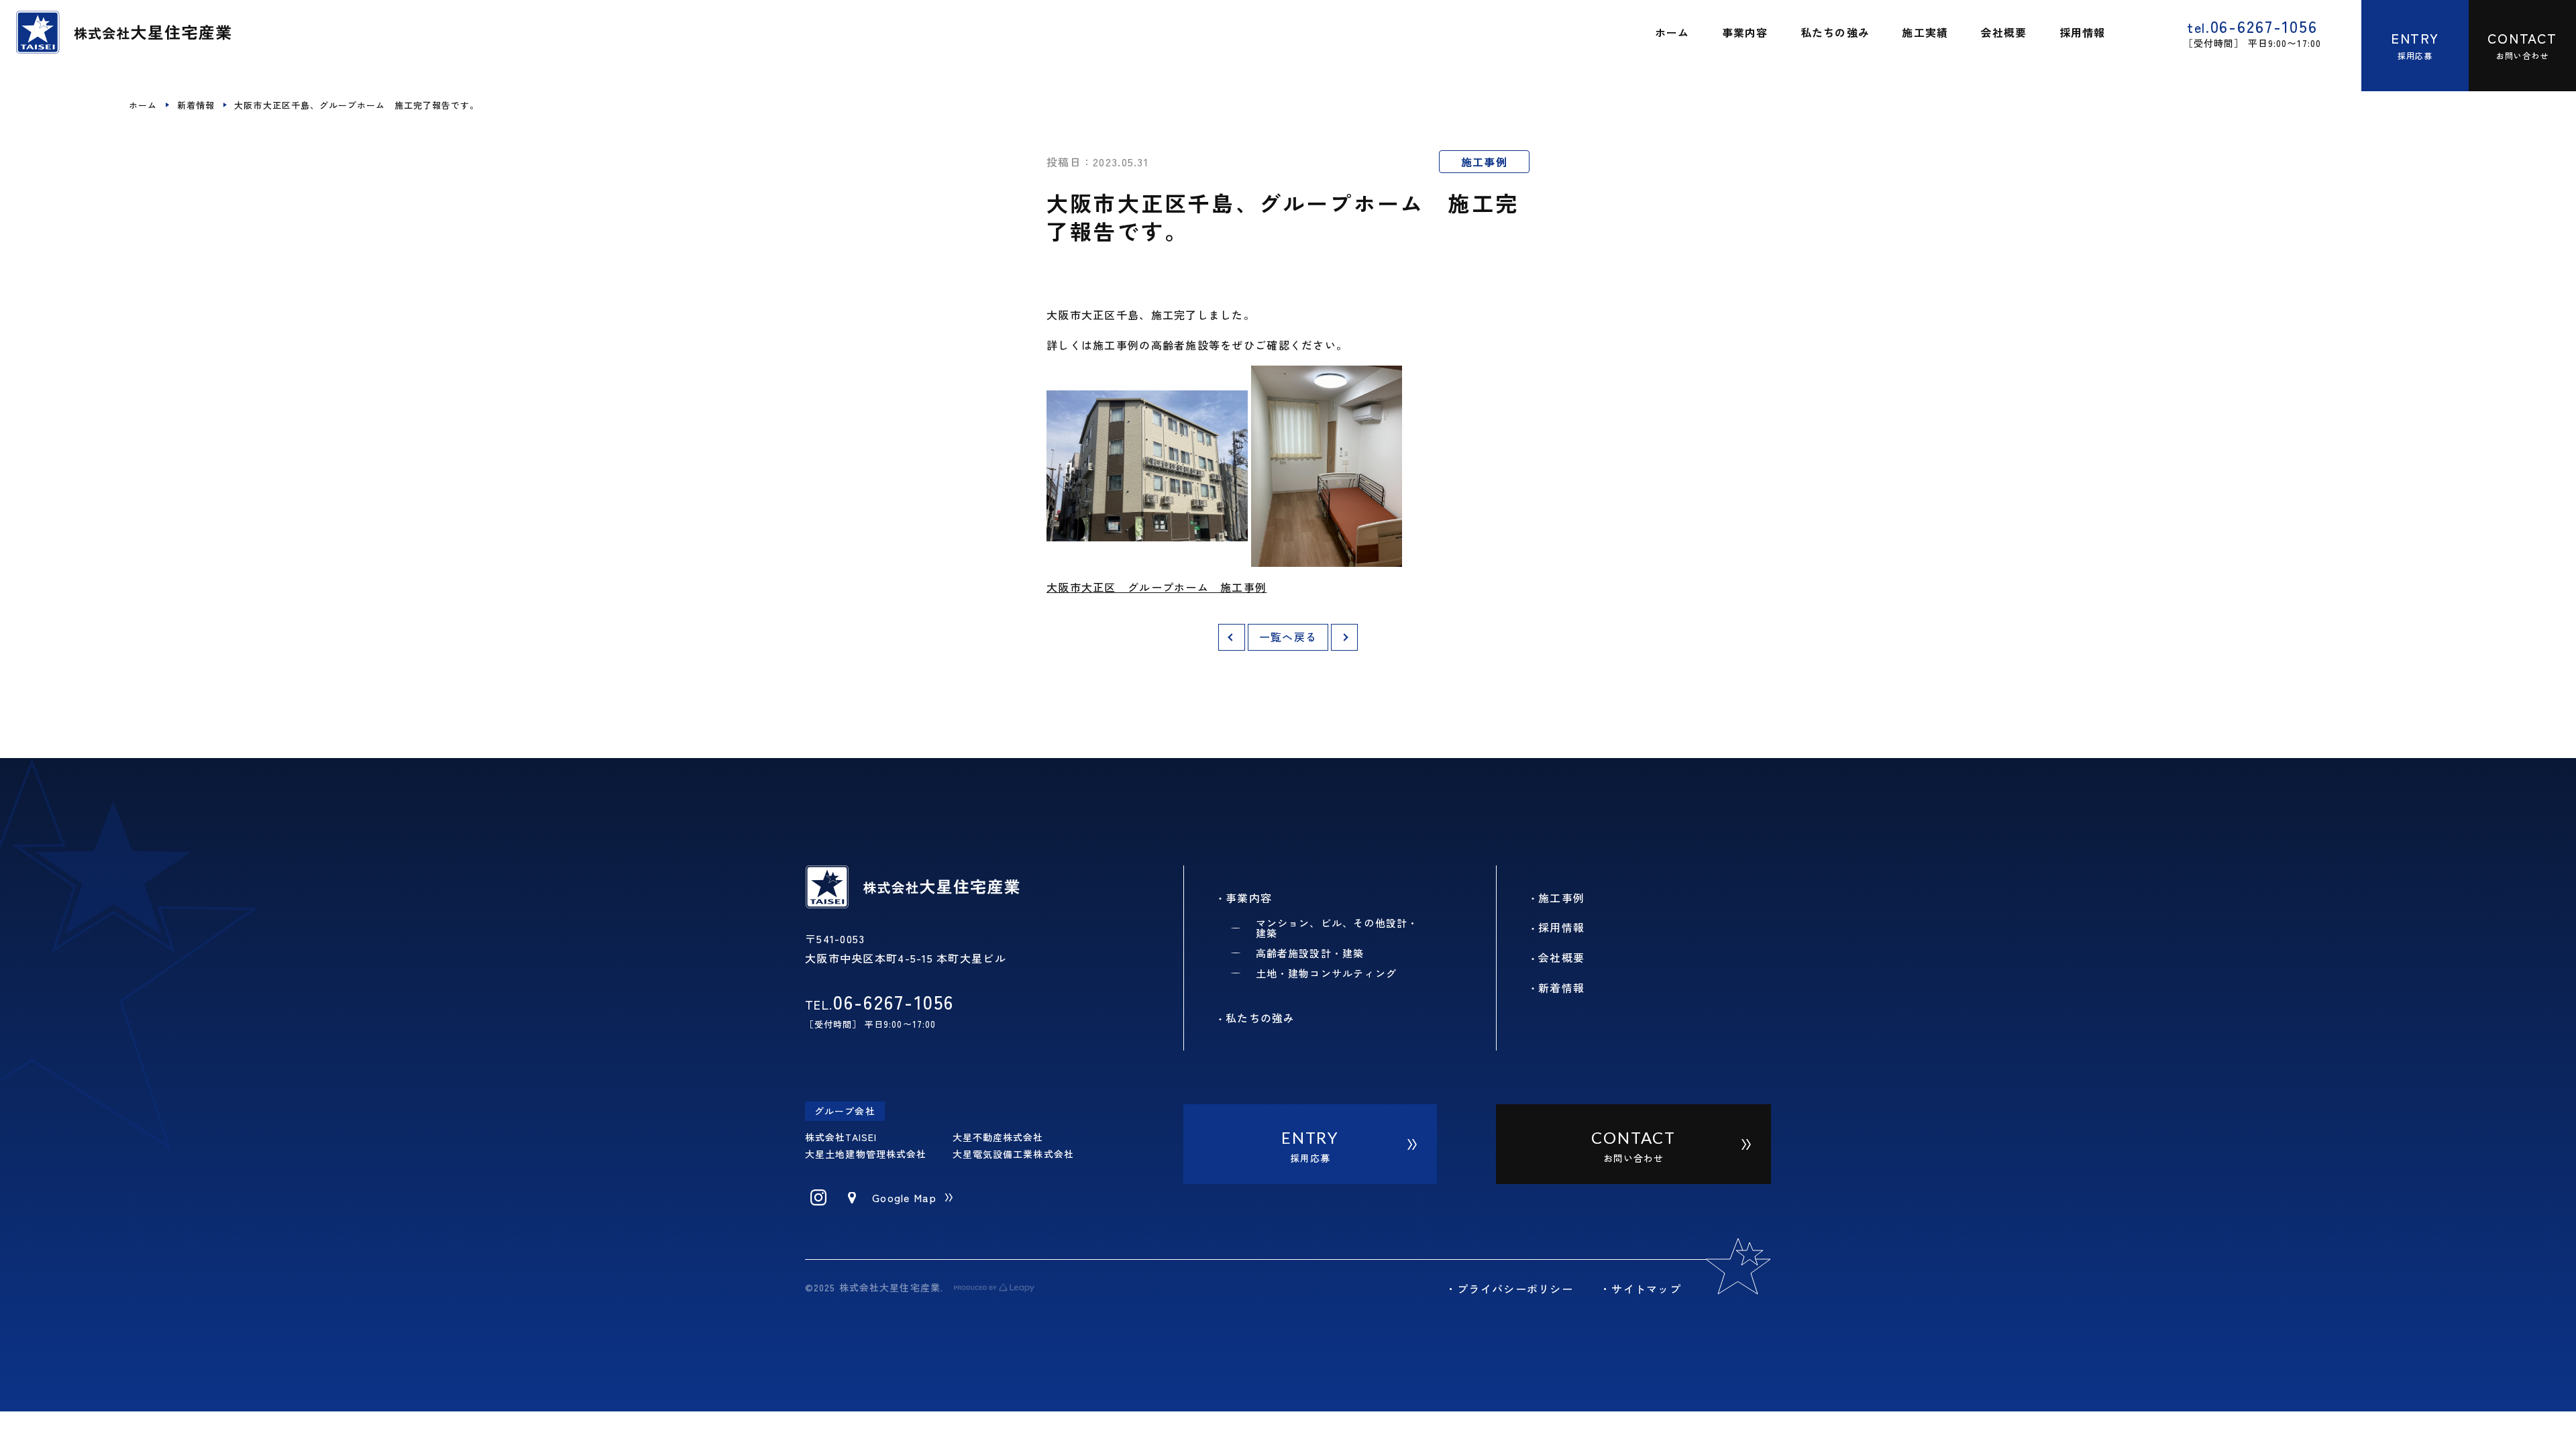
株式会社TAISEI (841, 1137)
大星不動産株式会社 (998, 1137)
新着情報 (196, 105)
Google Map (904, 1197)
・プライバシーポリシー (1509, 1289)
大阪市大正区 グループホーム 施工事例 (1157, 587)
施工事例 (1484, 162)
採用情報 (1561, 927)
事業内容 (1249, 898)
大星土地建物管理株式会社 (866, 1154)
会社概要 (1561, 957)
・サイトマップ (1641, 1289)
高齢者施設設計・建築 (1310, 953)
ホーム (143, 105)
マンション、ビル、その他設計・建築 (1337, 928)
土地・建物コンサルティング (1327, 973)
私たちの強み (1260, 1018)
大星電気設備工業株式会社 (1013, 1154)
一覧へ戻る (1288, 637)
